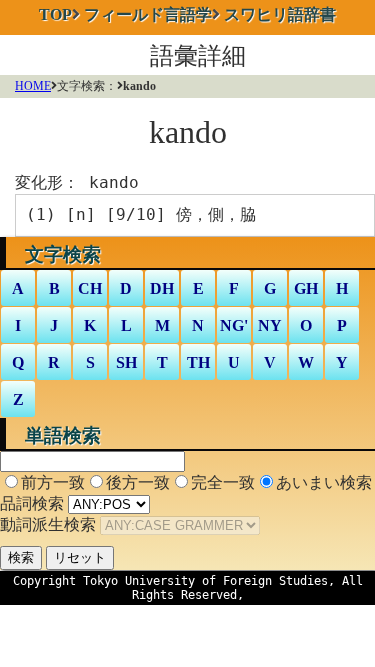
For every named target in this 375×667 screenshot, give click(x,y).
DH (162, 288)
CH (90, 288)
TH (198, 362)
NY (270, 325)
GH (306, 288)
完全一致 (223, 482)
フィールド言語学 (148, 14)
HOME (33, 86)
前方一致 (53, 482)
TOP (55, 14)
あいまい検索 (324, 482)
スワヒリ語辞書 (280, 14)
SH (126, 362)
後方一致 (138, 482)
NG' (234, 325)
